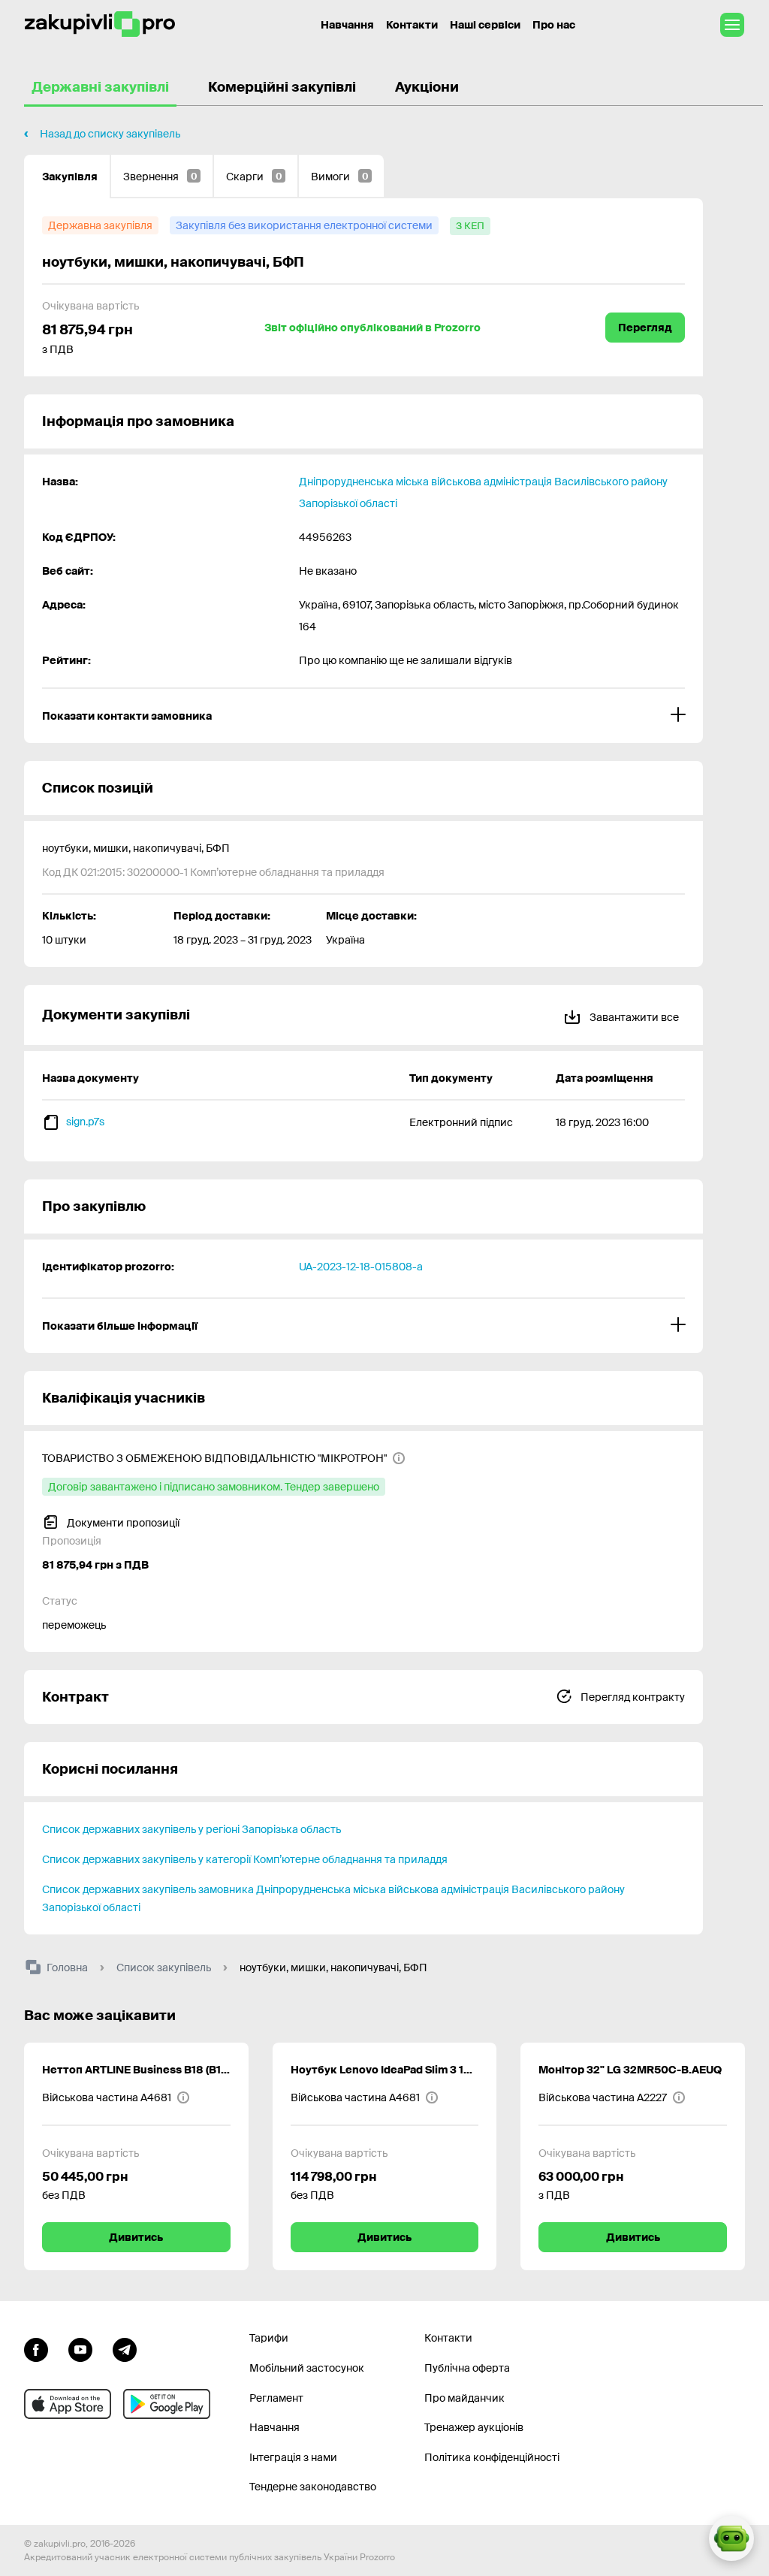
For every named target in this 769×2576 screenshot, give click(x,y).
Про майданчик (464, 2398)
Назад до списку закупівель (110, 134)
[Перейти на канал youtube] (80, 2348)
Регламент (276, 2398)
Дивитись (136, 2237)
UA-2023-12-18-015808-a (361, 1267)
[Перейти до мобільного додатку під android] (167, 2404)
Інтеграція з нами (293, 2457)
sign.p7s (85, 1122)
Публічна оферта (467, 2368)
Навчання (347, 25)
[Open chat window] (731, 2538)
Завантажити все (633, 1017)
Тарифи (269, 2338)
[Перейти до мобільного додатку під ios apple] (68, 2404)
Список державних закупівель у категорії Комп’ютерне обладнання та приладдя (245, 1859)
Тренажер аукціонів (474, 2427)
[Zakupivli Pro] (100, 24)
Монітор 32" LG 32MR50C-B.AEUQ (630, 2070)
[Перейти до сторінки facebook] (36, 2348)
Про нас (554, 25)
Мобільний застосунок (307, 2368)
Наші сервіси (485, 25)
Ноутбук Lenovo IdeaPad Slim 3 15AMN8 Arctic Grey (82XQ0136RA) (385, 2070)
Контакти (412, 25)
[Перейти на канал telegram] (125, 2348)
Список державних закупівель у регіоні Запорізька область (191, 1829)
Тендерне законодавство (313, 2487)
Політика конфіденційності (492, 2457)
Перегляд (645, 328)
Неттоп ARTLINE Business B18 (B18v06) (136, 2070)
